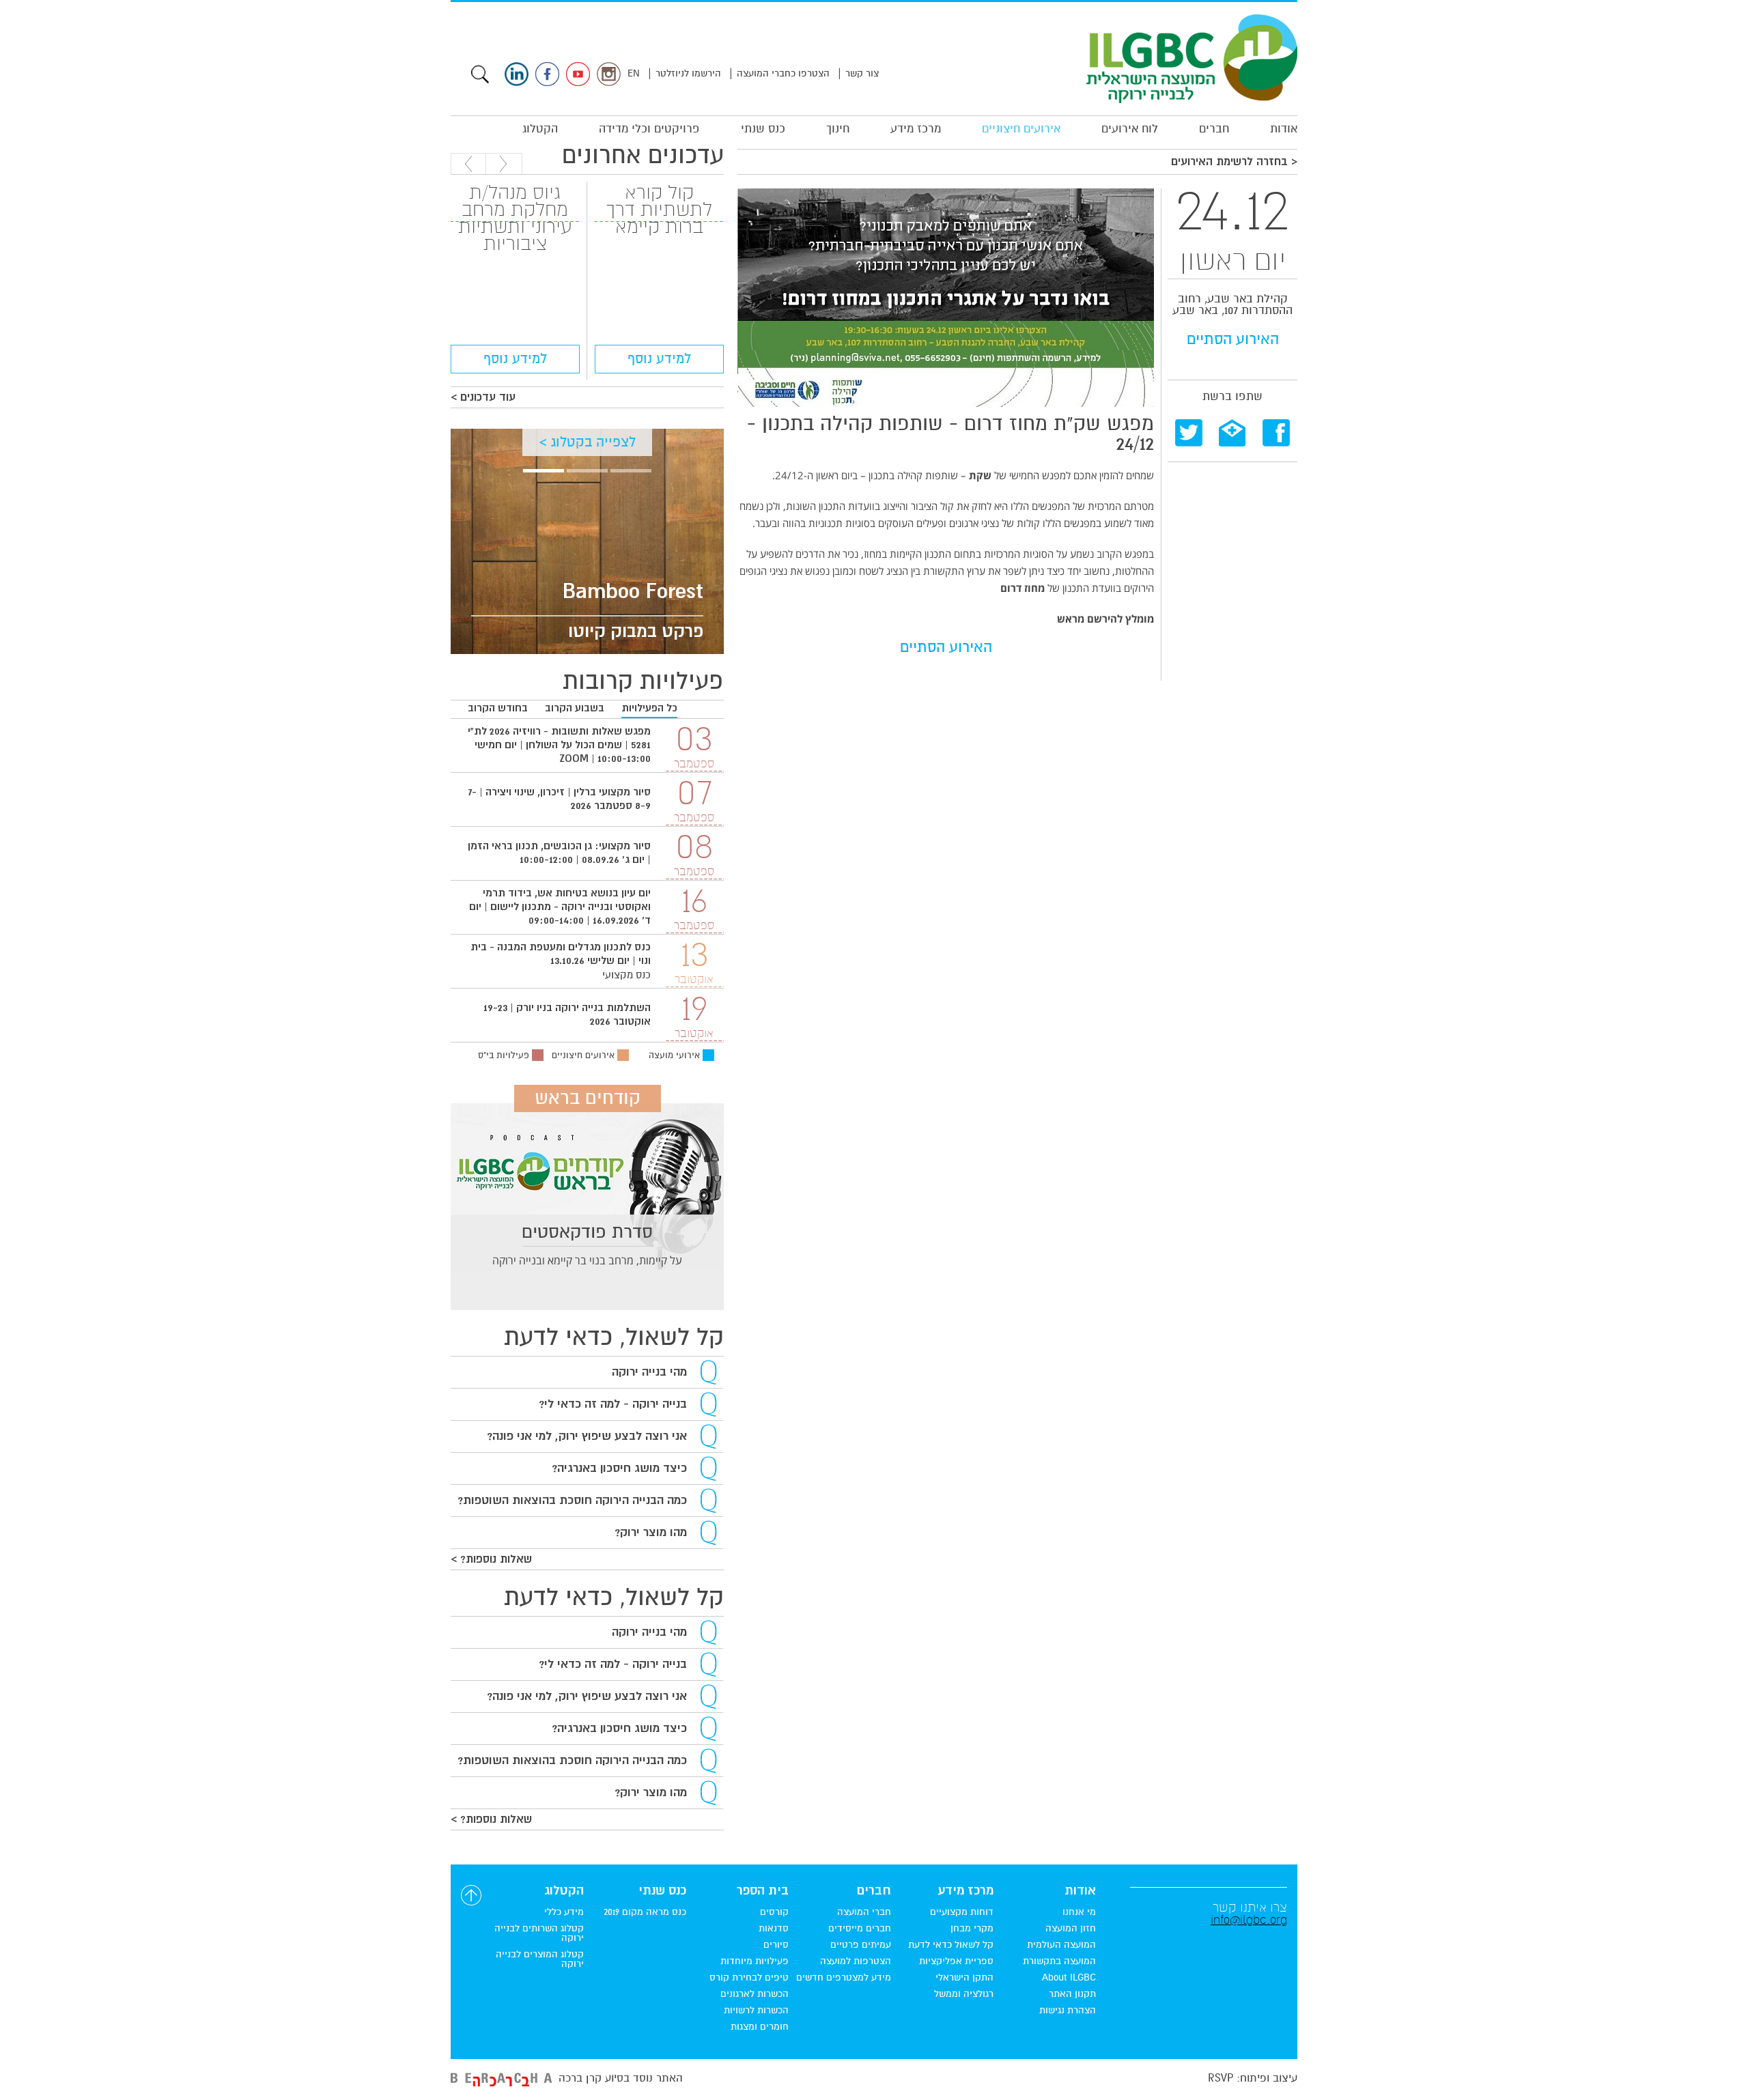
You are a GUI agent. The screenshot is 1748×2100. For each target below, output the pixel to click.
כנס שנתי (763, 129)
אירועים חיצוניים (1021, 129)
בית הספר (763, 1891)
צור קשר (862, 73)
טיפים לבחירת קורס (749, 1978)
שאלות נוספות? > (491, 1559)
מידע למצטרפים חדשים (844, 1978)
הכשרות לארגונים (755, 1994)
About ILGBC (1069, 1978)
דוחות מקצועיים (962, 1912)
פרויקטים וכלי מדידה (649, 129)
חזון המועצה (1071, 1929)
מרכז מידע (916, 129)
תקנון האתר (1072, 1994)
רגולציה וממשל (964, 1994)
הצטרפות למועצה (856, 1961)
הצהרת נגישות (1068, 2011)
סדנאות (774, 1929)
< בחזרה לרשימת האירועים (1234, 162)
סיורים (776, 1945)
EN (634, 73)
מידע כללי (564, 1912)
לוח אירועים (1130, 129)
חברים (1214, 129)
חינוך (838, 129)
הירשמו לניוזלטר (688, 73)
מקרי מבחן (972, 1929)
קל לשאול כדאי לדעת (951, 1945)
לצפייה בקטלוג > (588, 442)
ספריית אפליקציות (956, 1961)
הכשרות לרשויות (756, 2011)
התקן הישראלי (964, 1978)
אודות (1284, 129)
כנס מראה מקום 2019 (645, 1912)
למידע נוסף (659, 359)
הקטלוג (540, 129)
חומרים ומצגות (760, 2027)
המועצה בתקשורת (1059, 1961)
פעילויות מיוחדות (755, 1961)
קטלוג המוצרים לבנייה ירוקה (540, 1959)
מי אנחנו (1079, 1912)
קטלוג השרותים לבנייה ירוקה (539, 1933)
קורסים (774, 1912)
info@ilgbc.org (1249, 1920)
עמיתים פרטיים (861, 1945)
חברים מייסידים (860, 1929)
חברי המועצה (864, 1912)
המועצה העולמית (1061, 1945)
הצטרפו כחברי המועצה (783, 73)
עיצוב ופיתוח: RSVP (1253, 2078)
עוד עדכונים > (483, 397)
